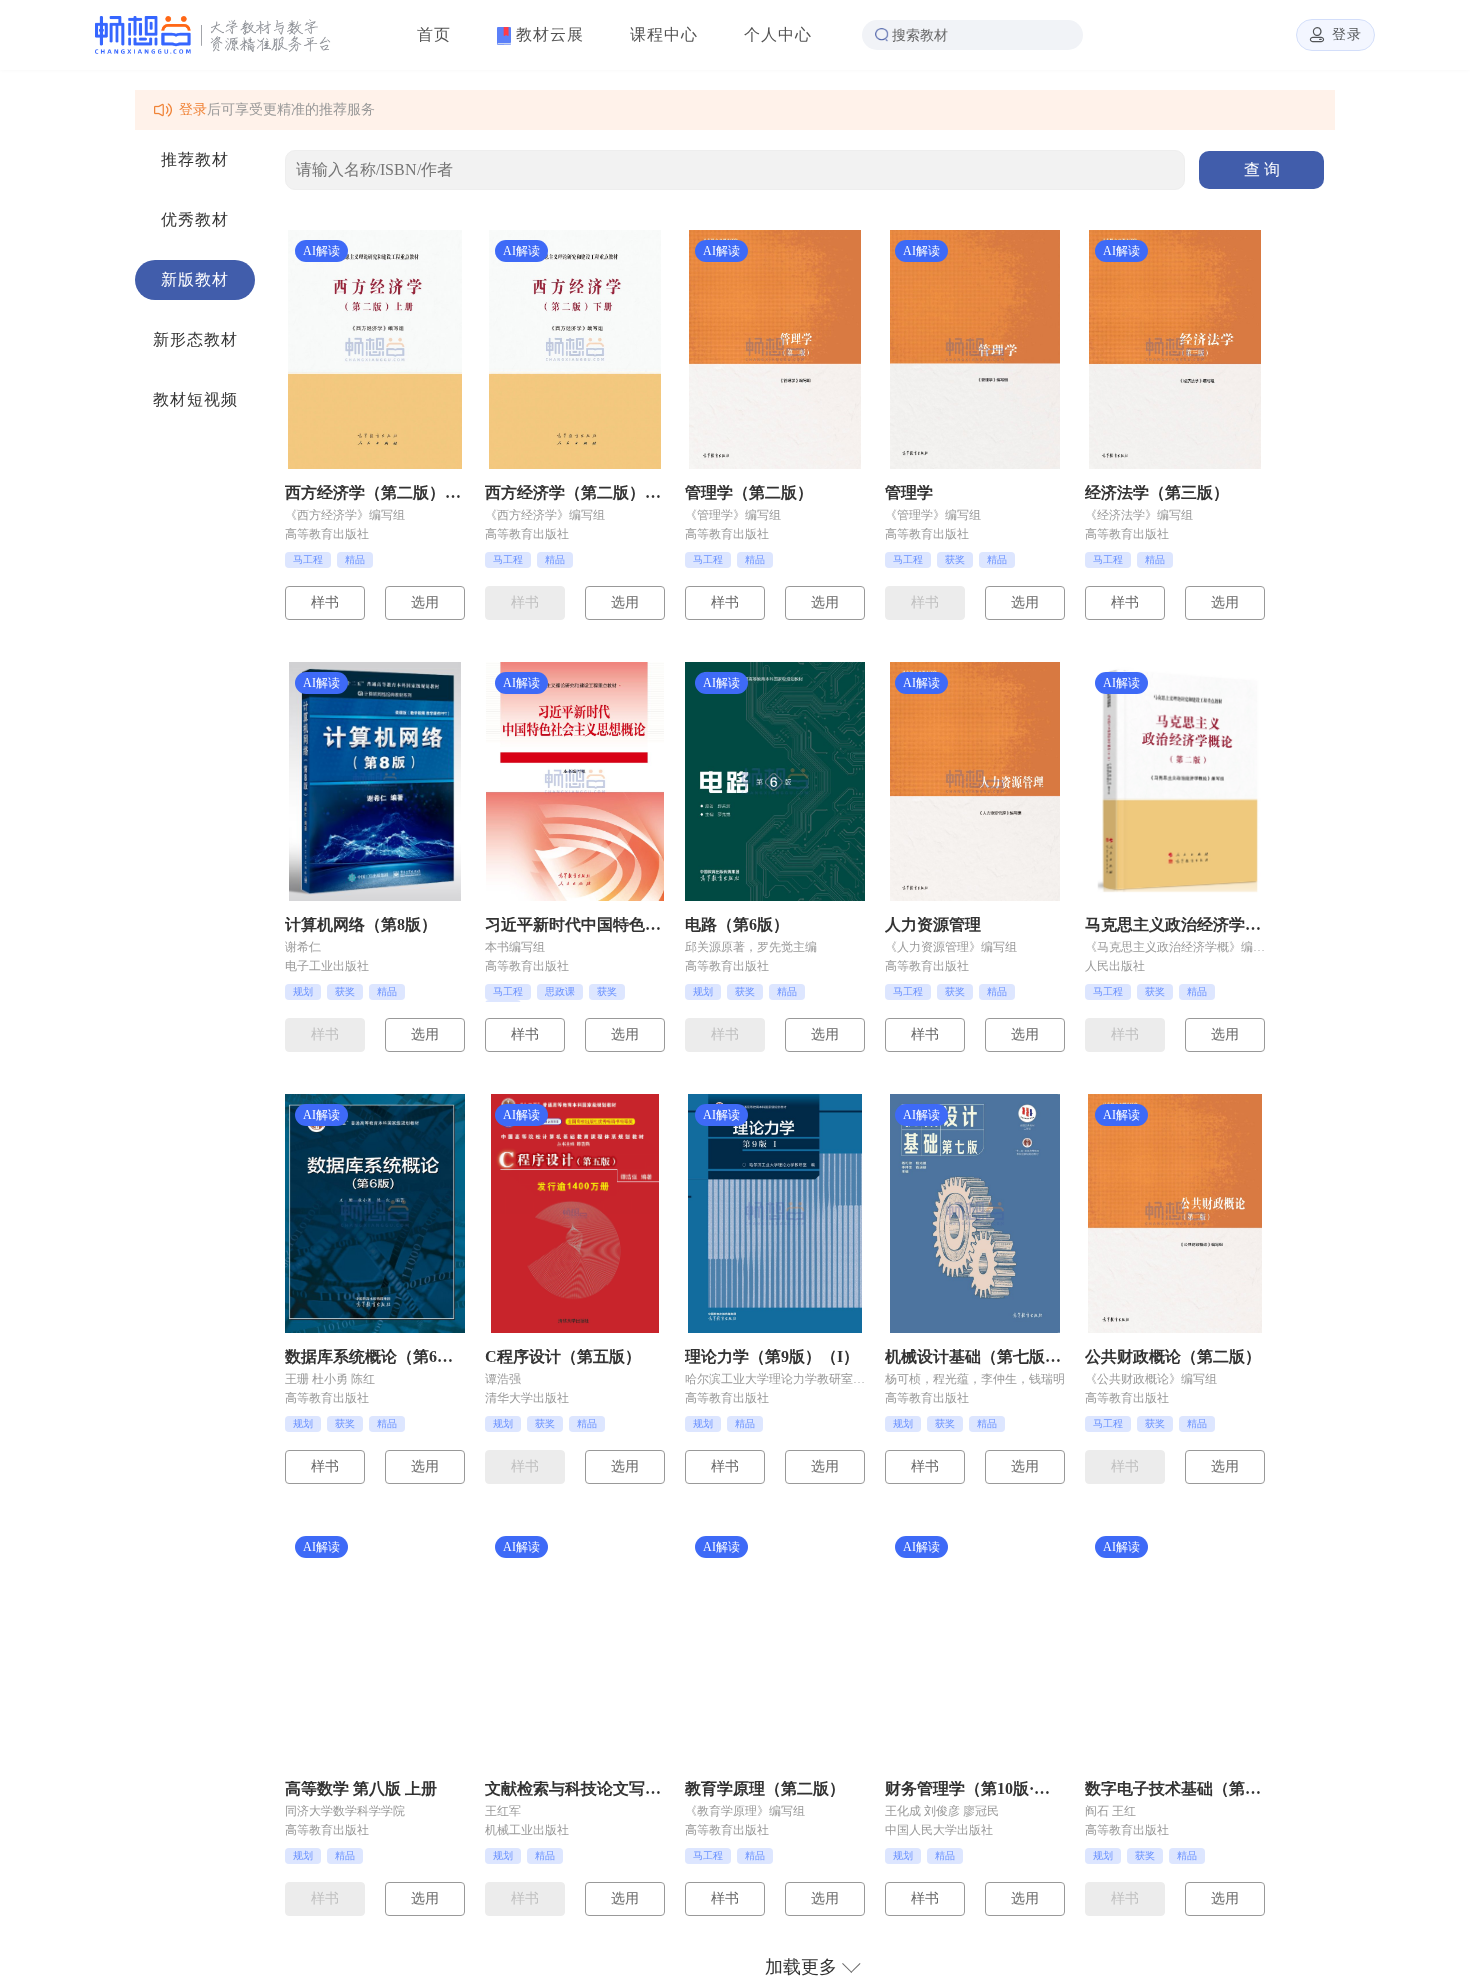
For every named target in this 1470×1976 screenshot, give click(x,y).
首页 (434, 34)
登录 (193, 109)
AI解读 (321, 251)
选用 (425, 602)
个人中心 (778, 34)
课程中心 (664, 34)
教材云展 (547, 34)
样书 (325, 602)
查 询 (1262, 169)
